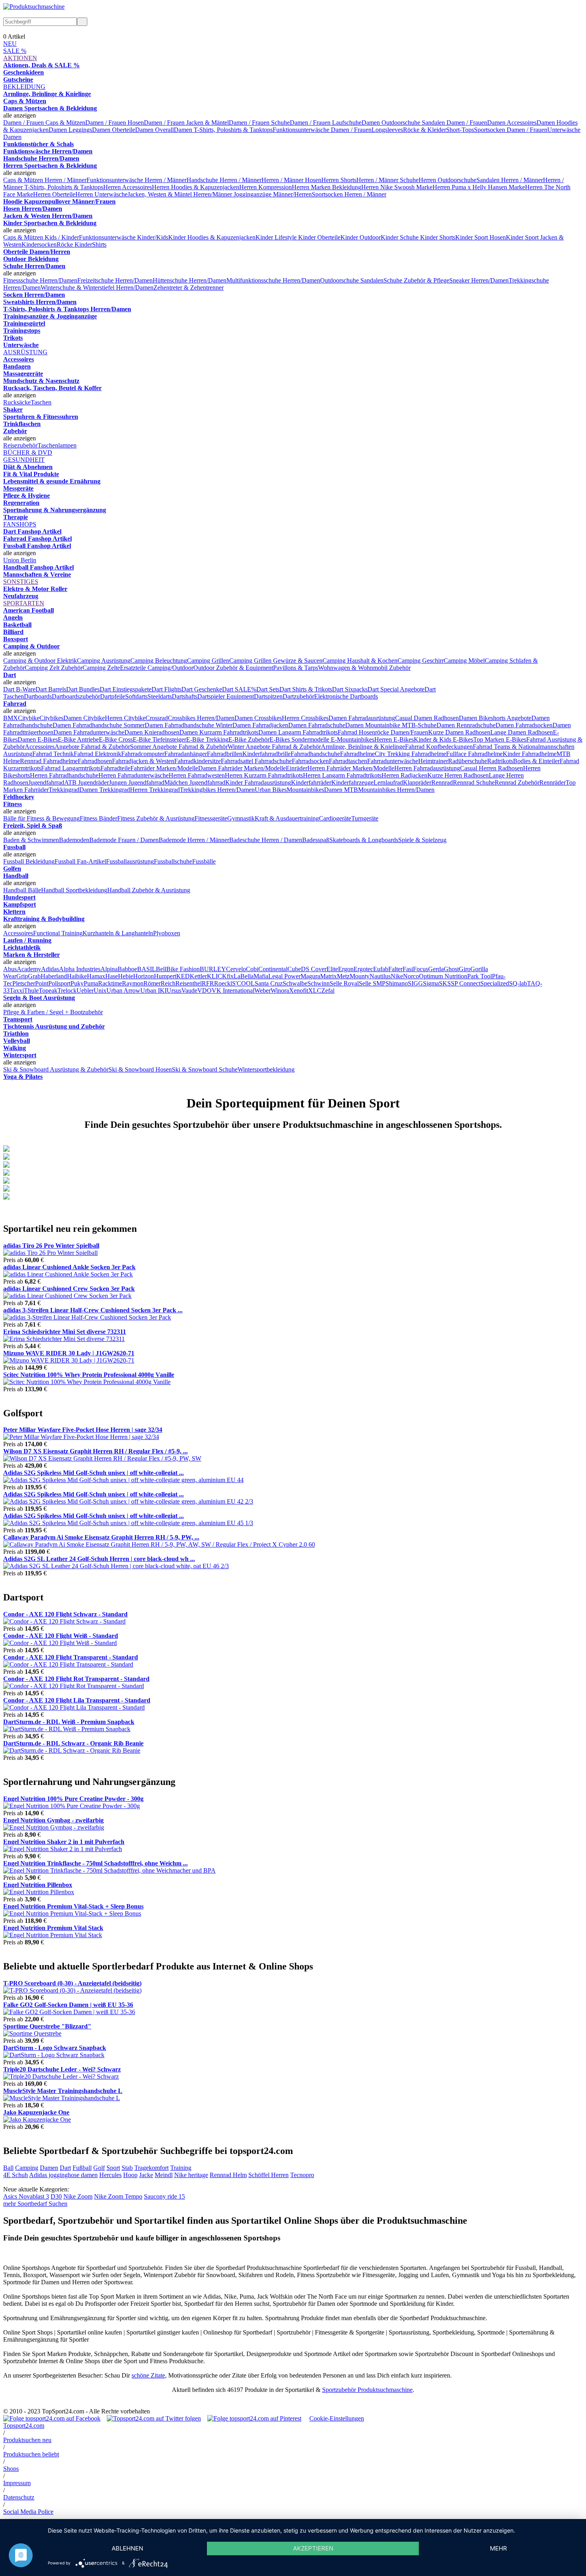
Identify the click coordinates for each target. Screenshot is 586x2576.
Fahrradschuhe (273, 761)
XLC (315, 991)
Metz (343, 976)
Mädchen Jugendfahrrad (195, 782)
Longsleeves (387, 130)
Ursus (174, 991)
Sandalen (372, 280)
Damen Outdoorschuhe (392, 123)
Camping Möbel (464, 661)
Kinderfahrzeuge (352, 782)
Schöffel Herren (268, 2175)
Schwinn (319, 983)
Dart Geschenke (202, 689)
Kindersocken (39, 244)
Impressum (17, 2483)
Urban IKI (153, 991)
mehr (498, 2548)
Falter (395, 969)
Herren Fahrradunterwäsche (134, 775)
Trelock (67, 991)
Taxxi (17, 991)
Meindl (164, 2175)
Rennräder (553, 782)
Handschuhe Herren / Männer (224, 180)
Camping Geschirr (421, 661)
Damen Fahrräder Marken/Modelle (242, 768)
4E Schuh (16, 2175)
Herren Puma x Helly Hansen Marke (479, 187)
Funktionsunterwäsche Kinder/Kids (124, 237)
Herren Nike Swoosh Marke (397, 187)
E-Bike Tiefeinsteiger (159, 739)
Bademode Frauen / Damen (124, 840)
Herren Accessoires (128, 187)
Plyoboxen (167, 933)
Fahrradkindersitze (198, 761)
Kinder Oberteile (319, 237)
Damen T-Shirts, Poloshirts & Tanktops (223, 130)
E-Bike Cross (116, 739)
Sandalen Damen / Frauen (454, 123)
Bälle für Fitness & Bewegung (41, 818)
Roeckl (223, 983)
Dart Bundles (83, 689)
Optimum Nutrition (443, 976)
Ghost (451, 969)
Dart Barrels (51, 689)
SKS (445, 983)
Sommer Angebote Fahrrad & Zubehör (179, 747)
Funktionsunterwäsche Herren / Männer (137, 180)
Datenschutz (19, 2497)
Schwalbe (295, 983)
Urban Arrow (123, 991)
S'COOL (243, 983)
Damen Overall (154, 130)
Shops (11, 2469)
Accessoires (40, 747)
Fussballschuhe (173, 861)
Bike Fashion (183, 969)
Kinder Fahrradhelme (530, 754)
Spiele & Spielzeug (422, 840)
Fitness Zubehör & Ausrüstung (156, 818)
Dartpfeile (113, 696)
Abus (10, 969)
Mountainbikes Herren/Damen (396, 790)
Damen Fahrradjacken (260, 725)
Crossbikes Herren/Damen (201, 718)
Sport (113, 2168)
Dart (65, 2168)
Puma (91, 983)
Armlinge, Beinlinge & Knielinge (363, 747)
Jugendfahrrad (46, 782)
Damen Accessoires (512, 123)
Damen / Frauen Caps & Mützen (44, 123)
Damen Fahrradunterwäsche (89, 732)
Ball (8, 2168)
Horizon (144, 976)
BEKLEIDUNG (24, 87)
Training (181, 2168)
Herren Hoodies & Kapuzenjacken (196, 187)
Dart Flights (166, 689)
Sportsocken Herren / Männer (349, 194)
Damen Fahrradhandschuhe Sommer (99, 725)
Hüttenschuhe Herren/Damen (190, 280)
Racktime (110, 983)
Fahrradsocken (310, 761)
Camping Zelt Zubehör (54, 668)
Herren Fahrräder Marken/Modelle (351, 768)
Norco (411, 976)
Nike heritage (191, 2175)
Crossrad (157, 718)
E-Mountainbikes (353, 739)
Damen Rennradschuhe (466, 725)
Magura (310, 976)
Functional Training (58, 933)
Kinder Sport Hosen (481, 237)
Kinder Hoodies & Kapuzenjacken (212, 237)
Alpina (109, 969)
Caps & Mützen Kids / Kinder (41, 237)
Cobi (252, 969)
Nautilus (380, 976)
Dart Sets (268, 689)
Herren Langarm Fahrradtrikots (342, 775)
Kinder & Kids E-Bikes (443, 739)
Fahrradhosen (95, 761)
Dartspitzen (268, 696)
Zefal (328, 991)
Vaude (189, 991)
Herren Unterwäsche (101, 194)
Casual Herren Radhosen (492, 768)
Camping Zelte (101, 668)
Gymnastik (241, 818)
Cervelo (236, 969)
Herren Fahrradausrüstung (427, 768)
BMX (11, 718)
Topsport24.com (24, 2426)
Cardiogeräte (335, 818)
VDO (205, 991)
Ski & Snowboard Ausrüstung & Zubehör (56, 1069)
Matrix (328, 976)
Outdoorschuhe (340, 280)
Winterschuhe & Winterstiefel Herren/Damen (97, 288)
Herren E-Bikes (394, 739)
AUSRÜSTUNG (25, 352)
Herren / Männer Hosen (291, 180)
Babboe (127, 969)
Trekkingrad (64, 790)
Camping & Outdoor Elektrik (40, 661)
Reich (168, 983)
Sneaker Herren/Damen (479, 280)
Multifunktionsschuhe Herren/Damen (273, 280)
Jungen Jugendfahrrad (137, 782)
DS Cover (314, 969)
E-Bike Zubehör (249, 739)
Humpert (165, 976)
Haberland (54, 976)
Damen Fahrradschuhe (317, 725)
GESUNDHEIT (24, 460)
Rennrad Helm (228, 2175)
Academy (29, 969)
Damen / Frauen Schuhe (259, 123)
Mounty (360, 976)
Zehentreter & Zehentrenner (189, 288)
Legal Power (284, 976)
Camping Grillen (208, 661)
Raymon (133, 983)
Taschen (41, 402)
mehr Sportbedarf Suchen (35, 2204)
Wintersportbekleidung (266, 1069)
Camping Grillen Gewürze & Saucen (276, 661)
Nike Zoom (78, 2196)
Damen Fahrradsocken (524, 725)
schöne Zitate (148, 2375)
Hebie (126, 976)
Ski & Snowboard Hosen (140, 1069)
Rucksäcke (17, 402)
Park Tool (480, 976)
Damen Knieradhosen (152, 732)
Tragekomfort (151, 2168)
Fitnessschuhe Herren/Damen (40, 280)
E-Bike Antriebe (78, 739)
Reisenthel (189, 983)
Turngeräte (365, 818)
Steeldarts (160, 696)
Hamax (96, 976)
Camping (27, 2168)
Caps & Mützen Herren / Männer (45, 180)
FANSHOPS (20, 524)
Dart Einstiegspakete (126, 689)
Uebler (85, 991)
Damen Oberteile (114, 130)
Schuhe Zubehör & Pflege (416, 280)
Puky (77, 983)
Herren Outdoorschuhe (447, 180)
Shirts (99, 244)
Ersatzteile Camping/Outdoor (157, 668)
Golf (99, 2168)
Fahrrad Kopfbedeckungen (439, 747)
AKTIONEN (20, 58)
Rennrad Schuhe (474, 782)
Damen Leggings (70, 130)
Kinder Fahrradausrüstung (258, 782)
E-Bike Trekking (207, 739)
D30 (56, 2196)
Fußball (82, 2168)
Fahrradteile (115, 768)
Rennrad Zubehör (517, 782)
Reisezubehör (20, 445)
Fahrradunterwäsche (393, 761)
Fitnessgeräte (211, 818)
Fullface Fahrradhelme (474, 754)
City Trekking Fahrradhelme (410, 754)
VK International (233, 991)
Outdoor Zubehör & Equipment (233, 668)
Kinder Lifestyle (277, 237)
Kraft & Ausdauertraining (287, 818)
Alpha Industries (80, 969)
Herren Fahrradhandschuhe (64, 775)
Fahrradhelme (357, 754)
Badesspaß (316, 840)
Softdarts (136, 696)
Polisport (59, 983)
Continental (273, 969)
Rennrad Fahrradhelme (49, 761)
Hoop (130, 2175)
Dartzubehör (298, 696)
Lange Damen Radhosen (522, 732)
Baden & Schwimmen (31, 840)
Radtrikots (500, 761)
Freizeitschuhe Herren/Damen (115, 280)
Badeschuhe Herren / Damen (266, 840)
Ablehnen (127, 2548)
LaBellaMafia (251, 976)
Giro (465, 969)
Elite (332, 969)
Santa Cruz (269, 983)
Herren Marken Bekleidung (326, 187)
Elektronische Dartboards (346, 696)
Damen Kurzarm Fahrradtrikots (219, 732)
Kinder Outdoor (361, 237)
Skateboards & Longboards (364, 840)
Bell (161, 969)
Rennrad (442, 782)
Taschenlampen (57, 445)
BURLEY (213, 969)
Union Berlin (20, 560)
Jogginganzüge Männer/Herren (273, 194)
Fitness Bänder (98, 818)
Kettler (198, 976)
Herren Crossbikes (305, 718)
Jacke (146, 2175)
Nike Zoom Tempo (118, 2196)
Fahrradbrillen (225, 754)
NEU (10, 44)
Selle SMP (372, 983)
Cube (294, 969)
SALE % (15, 51)
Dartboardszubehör (76, 696)
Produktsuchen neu (27, 2440)
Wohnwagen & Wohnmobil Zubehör (364, 668)
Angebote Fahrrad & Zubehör (92, 747)
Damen (49, 2168)
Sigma (431, 983)
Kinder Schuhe (400, 237)
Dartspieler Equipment (226, 696)
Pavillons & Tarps (296, 668)
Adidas (50, 969)
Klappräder (417, 782)
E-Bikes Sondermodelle (300, 739)
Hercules (110, 2175)
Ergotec (363, 969)
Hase (112, 976)
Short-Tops (460, 130)
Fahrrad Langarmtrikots (71, 768)
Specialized (495, 983)
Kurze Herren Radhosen (458, 775)
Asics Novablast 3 (26, 2196)
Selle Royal (344, 983)
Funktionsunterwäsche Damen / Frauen (322, 130)
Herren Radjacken (404, 775)
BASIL (146, 969)
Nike (397, 976)
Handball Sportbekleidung (74, 890)
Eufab (381, 969)
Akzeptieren (313, 2548)
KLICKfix (220, 976)
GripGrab (29, 976)
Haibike (77, 976)
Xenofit (299, 991)
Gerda (436, 969)
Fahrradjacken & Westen (143, 761)
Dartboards (38, 696)
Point (42, 983)
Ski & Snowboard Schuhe (205, 1069)
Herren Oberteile (54, 194)
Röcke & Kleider (425, 130)
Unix (100, 991)
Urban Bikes (271, 790)
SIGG (415, 983)
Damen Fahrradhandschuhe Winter (189, 725)
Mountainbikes (305, 790)
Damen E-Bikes (38, 739)
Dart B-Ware (19, 689)
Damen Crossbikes (258, 718)
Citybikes (51, 718)
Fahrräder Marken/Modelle (164, 768)
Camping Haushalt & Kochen (360, 661)
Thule (31, 991)
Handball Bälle (22, 890)
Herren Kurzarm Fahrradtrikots (264, 775)
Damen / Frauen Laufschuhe (326, 123)
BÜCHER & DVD (28, 453)
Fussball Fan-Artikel (80, 861)
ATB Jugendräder (87, 782)
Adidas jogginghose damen (63, 2175)
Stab (127, 2168)
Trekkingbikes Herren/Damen (217, 790)
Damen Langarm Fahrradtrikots (298, 732)
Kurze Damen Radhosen (459, 732)
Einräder (297, 768)
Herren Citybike (125, 718)
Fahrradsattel (238, 761)
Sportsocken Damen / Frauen (511, 130)
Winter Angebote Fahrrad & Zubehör (274, 747)
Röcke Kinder (74, 244)
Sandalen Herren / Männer (510, 180)
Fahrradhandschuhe (315, 754)
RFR (208, 983)
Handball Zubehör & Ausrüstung (149, 890)
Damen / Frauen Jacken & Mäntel (186, 123)
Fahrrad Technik (53, 754)
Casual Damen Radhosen (427, 718)
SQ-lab (518, 983)
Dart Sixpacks (350, 689)
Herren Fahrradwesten (197, 775)
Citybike (29, 718)
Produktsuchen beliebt (31, 2454)
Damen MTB (341, 790)
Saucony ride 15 (164, 2196)
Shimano (397, 983)
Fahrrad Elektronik (97, 754)
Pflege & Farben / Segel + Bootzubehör (53, 1012)
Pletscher (24, 983)
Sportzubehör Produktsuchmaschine (367, 2390)
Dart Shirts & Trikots (306, 689)
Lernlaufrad (388, 782)
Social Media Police (28, 2512)
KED (183, 976)
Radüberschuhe (468, 761)
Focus (421, 969)
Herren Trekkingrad (155, 790)
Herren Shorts (339, 180)
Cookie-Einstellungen (337, 2418)
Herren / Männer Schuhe (387, 180)
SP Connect (466, 983)
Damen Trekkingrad (105, 790)
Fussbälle (204, 861)
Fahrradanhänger (186, 754)
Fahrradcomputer (143, 754)
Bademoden (74, 840)
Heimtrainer (433, 761)
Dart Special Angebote (396, 689)
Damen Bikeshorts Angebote (495, 718)
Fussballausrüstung (130, 861)
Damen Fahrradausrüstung (362, 718)
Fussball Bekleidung (29, 861)
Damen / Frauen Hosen (115, 123)
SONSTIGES (21, 582)
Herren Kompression (265, 187)
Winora (280, 991)
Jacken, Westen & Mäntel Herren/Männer (181, 194)
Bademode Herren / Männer (194, 840)
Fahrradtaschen (348, 761)
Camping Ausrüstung (104, 661)
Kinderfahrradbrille (266, 754)
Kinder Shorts (438, 237)
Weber (263, 991)
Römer (152, 983)
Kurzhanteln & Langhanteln (118, 933)
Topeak (48, 991)
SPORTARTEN (24, 603)
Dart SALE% (239, 689)
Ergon (346, 969)
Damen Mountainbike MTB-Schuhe (391, 725)
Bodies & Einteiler (536, 761)
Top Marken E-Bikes (500, 739)
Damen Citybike (84, 718)
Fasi (408, 969)
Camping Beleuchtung (159, 661)
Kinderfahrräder (311, 782)
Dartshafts (185, 696)
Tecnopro (302, 2175)
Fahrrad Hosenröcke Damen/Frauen (383, 732)
